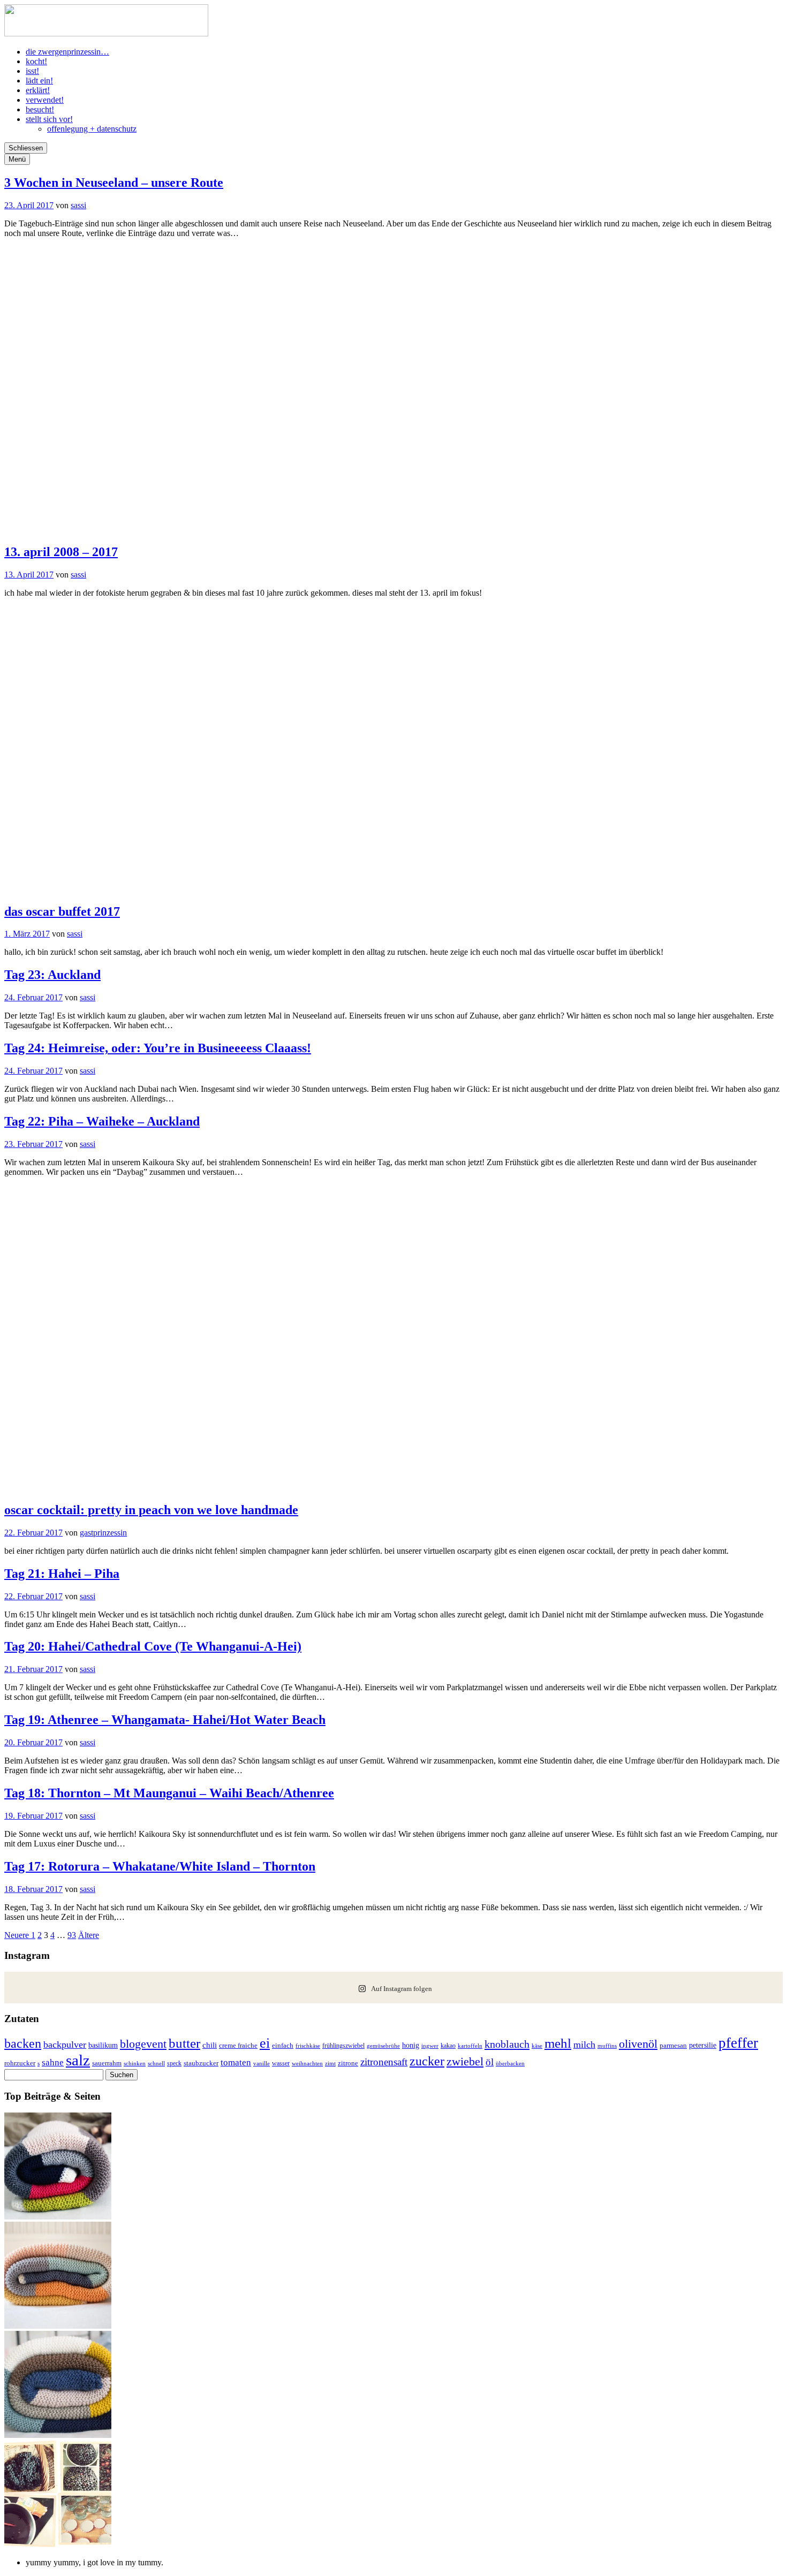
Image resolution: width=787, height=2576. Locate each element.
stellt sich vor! (49, 119)
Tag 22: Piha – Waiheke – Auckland (102, 1121)
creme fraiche (238, 2045)
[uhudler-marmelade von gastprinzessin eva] (58, 2544)
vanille (262, 2063)
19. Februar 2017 (33, 1816)
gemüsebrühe (383, 2046)
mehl (558, 2043)
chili (210, 2045)
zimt (330, 2063)
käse (537, 2046)
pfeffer (738, 2043)
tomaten (236, 2062)
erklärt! (38, 90)
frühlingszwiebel (343, 2046)
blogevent (143, 2044)
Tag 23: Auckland (52, 975)
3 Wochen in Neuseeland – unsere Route (114, 183)
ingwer (430, 2046)
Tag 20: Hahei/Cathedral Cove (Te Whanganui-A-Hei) (153, 1646)
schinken (135, 2064)
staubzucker (201, 2063)
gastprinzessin (103, 1533)
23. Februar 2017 (33, 1144)
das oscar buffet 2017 (62, 911)
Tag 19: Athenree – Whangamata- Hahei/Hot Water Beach (165, 1720)
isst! (32, 71)
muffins (607, 2046)
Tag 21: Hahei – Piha (62, 1574)
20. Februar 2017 (33, 1742)
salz (78, 2060)
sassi (78, 205)
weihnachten (307, 2064)
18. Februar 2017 (33, 1889)
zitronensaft (384, 2062)
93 (72, 1935)
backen (23, 2043)
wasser (281, 2063)
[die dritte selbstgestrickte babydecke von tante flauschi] (58, 2217)
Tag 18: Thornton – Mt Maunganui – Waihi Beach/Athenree (169, 1793)
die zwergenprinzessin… (67, 52)
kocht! (36, 61)
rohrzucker (20, 2063)
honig (411, 2045)
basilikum (103, 2045)
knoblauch (507, 2044)
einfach (283, 2046)
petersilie (703, 2045)
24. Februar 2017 (33, 997)
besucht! (40, 109)
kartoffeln (470, 2046)
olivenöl (638, 2044)
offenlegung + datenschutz (92, 129)
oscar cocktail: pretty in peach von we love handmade (151, 1510)
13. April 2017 (29, 575)
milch (584, 2045)
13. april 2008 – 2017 (61, 552)
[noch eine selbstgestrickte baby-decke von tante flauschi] (58, 2435)
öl (490, 2062)
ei (265, 2043)
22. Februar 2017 (33, 1533)
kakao (448, 2046)
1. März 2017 (27, 934)
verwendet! (45, 100)
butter (184, 2043)
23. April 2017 (29, 205)
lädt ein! (39, 81)
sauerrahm (107, 2063)
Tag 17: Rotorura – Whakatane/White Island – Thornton (160, 1866)
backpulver (65, 2045)
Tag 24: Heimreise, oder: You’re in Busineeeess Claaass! (158, 1048)
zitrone (348, 2063)
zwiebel (465, 2061)
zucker (427, 2061)
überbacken (510, 2063)
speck (174, 2063)
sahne (53, 2062)
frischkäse (308, 2046)
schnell (156, 2063)
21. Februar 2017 (33, 1669)
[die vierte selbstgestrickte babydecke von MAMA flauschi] (58, 2326)
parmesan (673, 2045)
